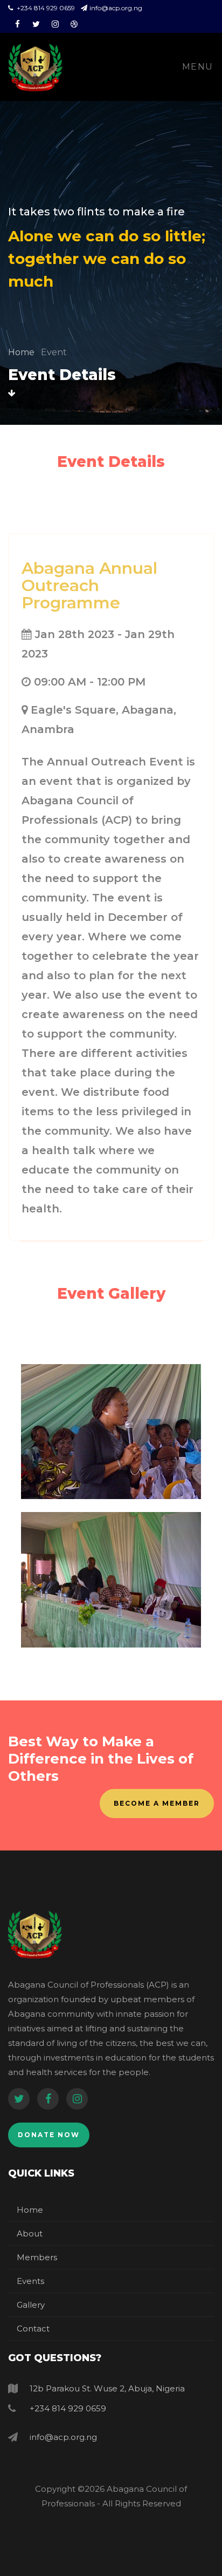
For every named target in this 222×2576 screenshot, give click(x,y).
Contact (33, 2328)
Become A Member (157, 1803)
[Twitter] (19, 2099)
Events (30, 2281)
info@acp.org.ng (116, 8)
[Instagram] (77, 2099)
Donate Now (49, 2135)
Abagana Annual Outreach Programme (89, 585)
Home (22, 352)
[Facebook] (48, 2099)
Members (37, 2257)
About (30, 2233)
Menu (198, 67)
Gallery (31, 2305)
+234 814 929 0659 (46, 8)
